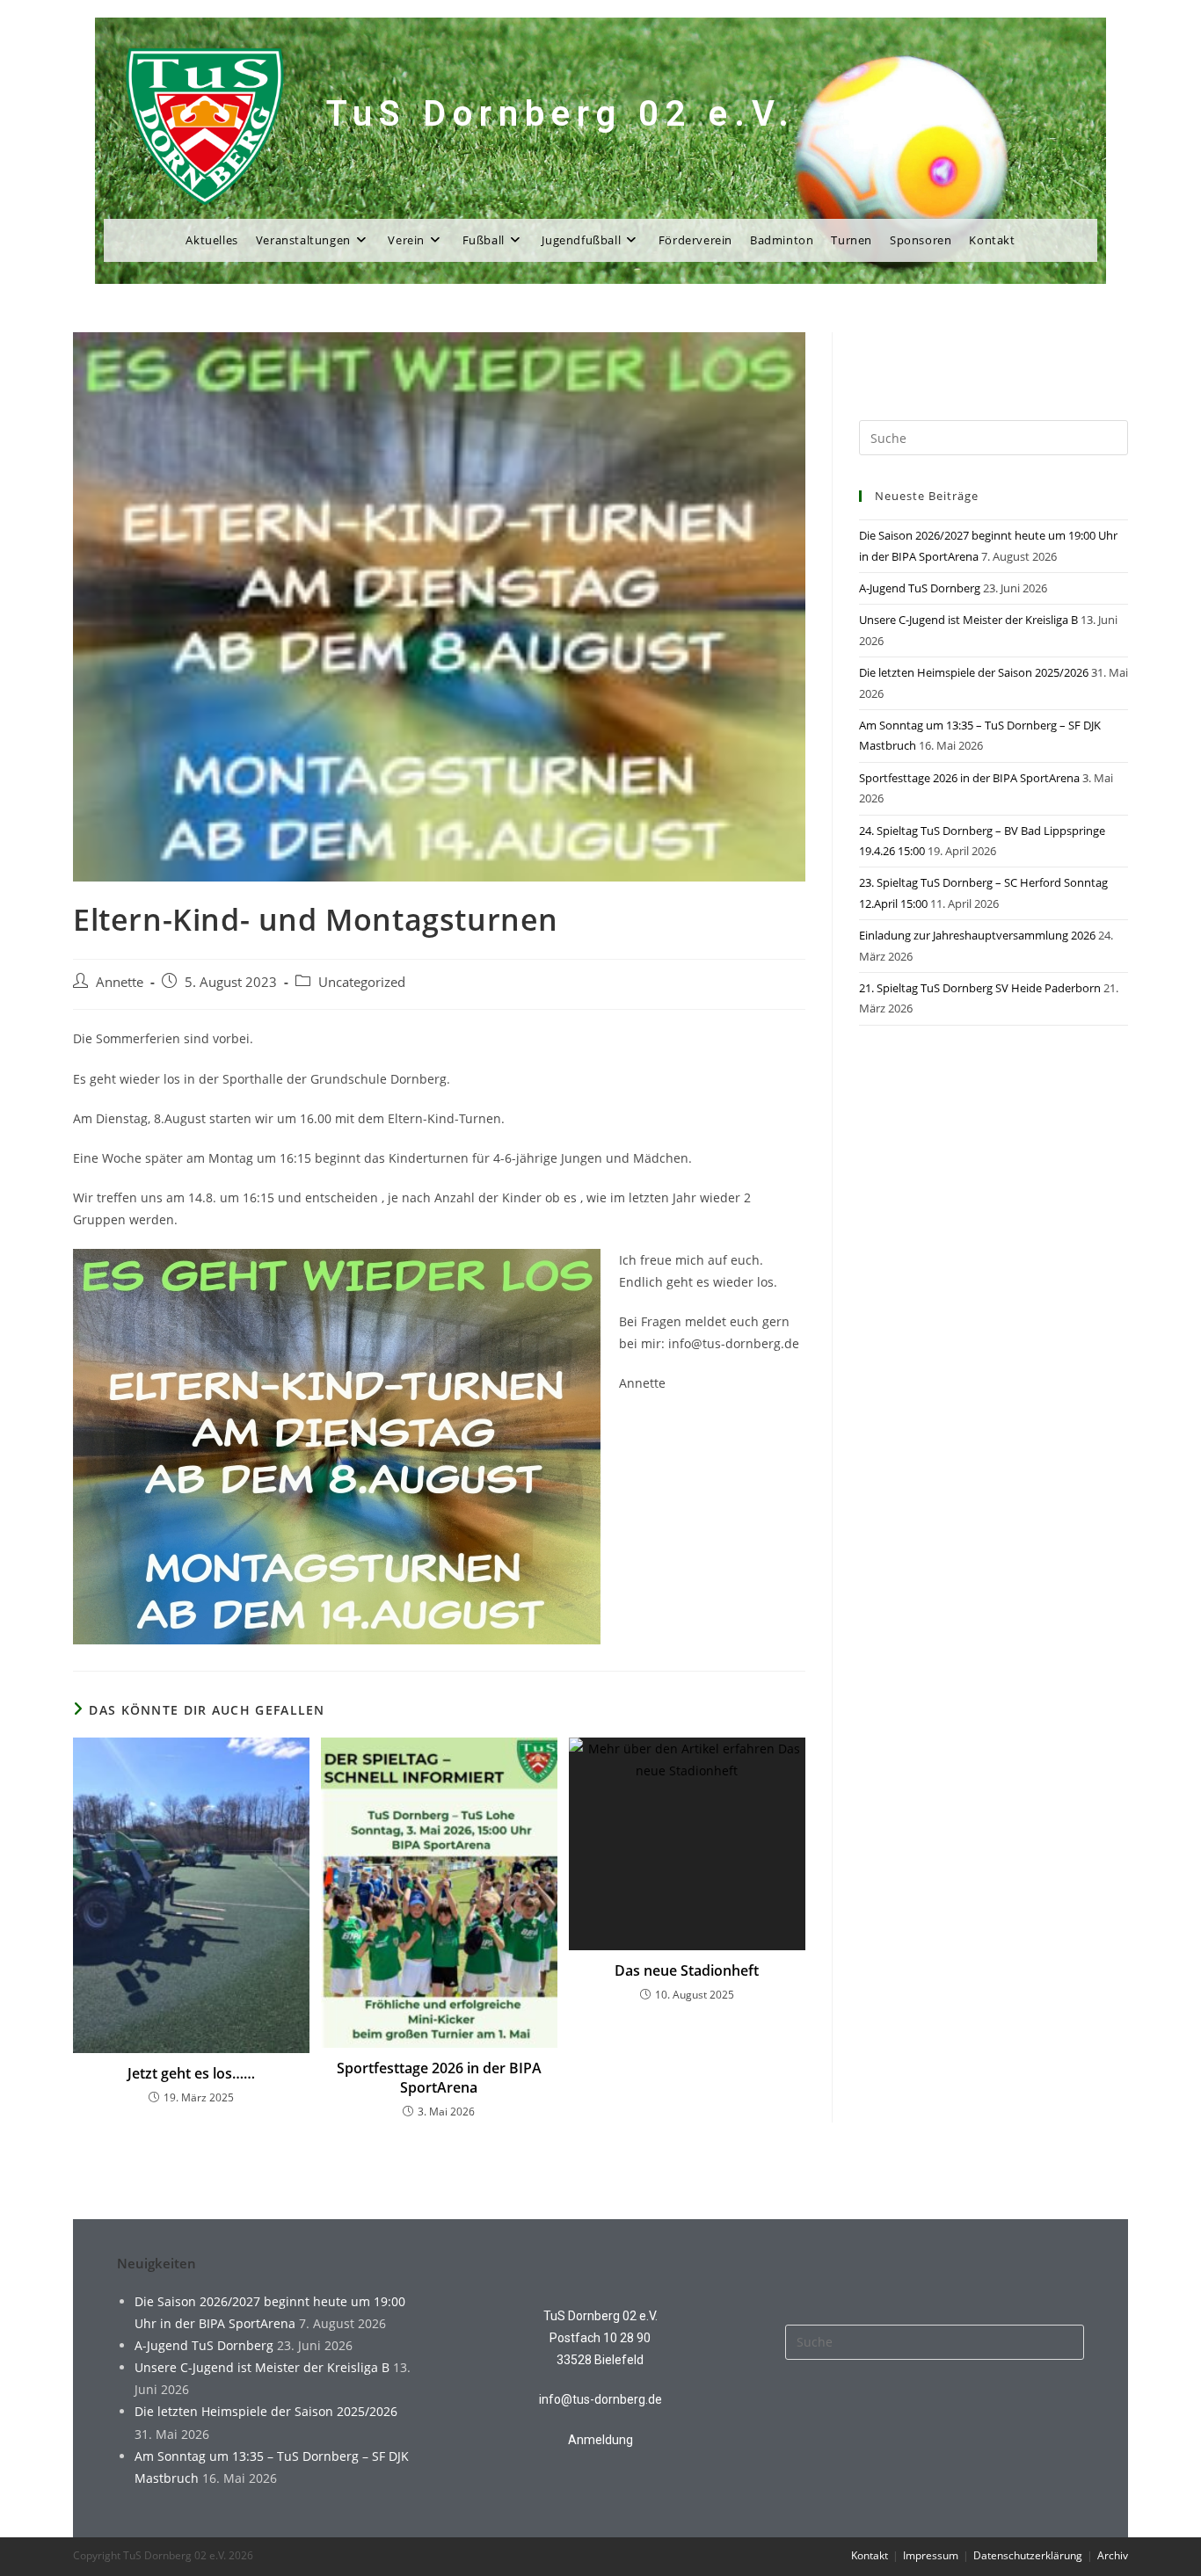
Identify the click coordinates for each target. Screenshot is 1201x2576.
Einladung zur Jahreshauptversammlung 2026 (977, 935)
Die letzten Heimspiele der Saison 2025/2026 (974, 672)
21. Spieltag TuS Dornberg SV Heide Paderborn (980, 988)
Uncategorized (362, 982)
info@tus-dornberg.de (600, 2399)
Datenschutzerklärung (1028, 2555)
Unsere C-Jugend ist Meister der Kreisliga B (968, 620)
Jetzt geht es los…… (191, 2073)
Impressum (931, 2555)
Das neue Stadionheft (687, 1970)
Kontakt (870, 2555)
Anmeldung (600, 2440)
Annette (120, 982)
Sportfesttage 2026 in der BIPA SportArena (439, 2078)
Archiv (1113, 2555)
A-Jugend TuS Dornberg (920, 588)
